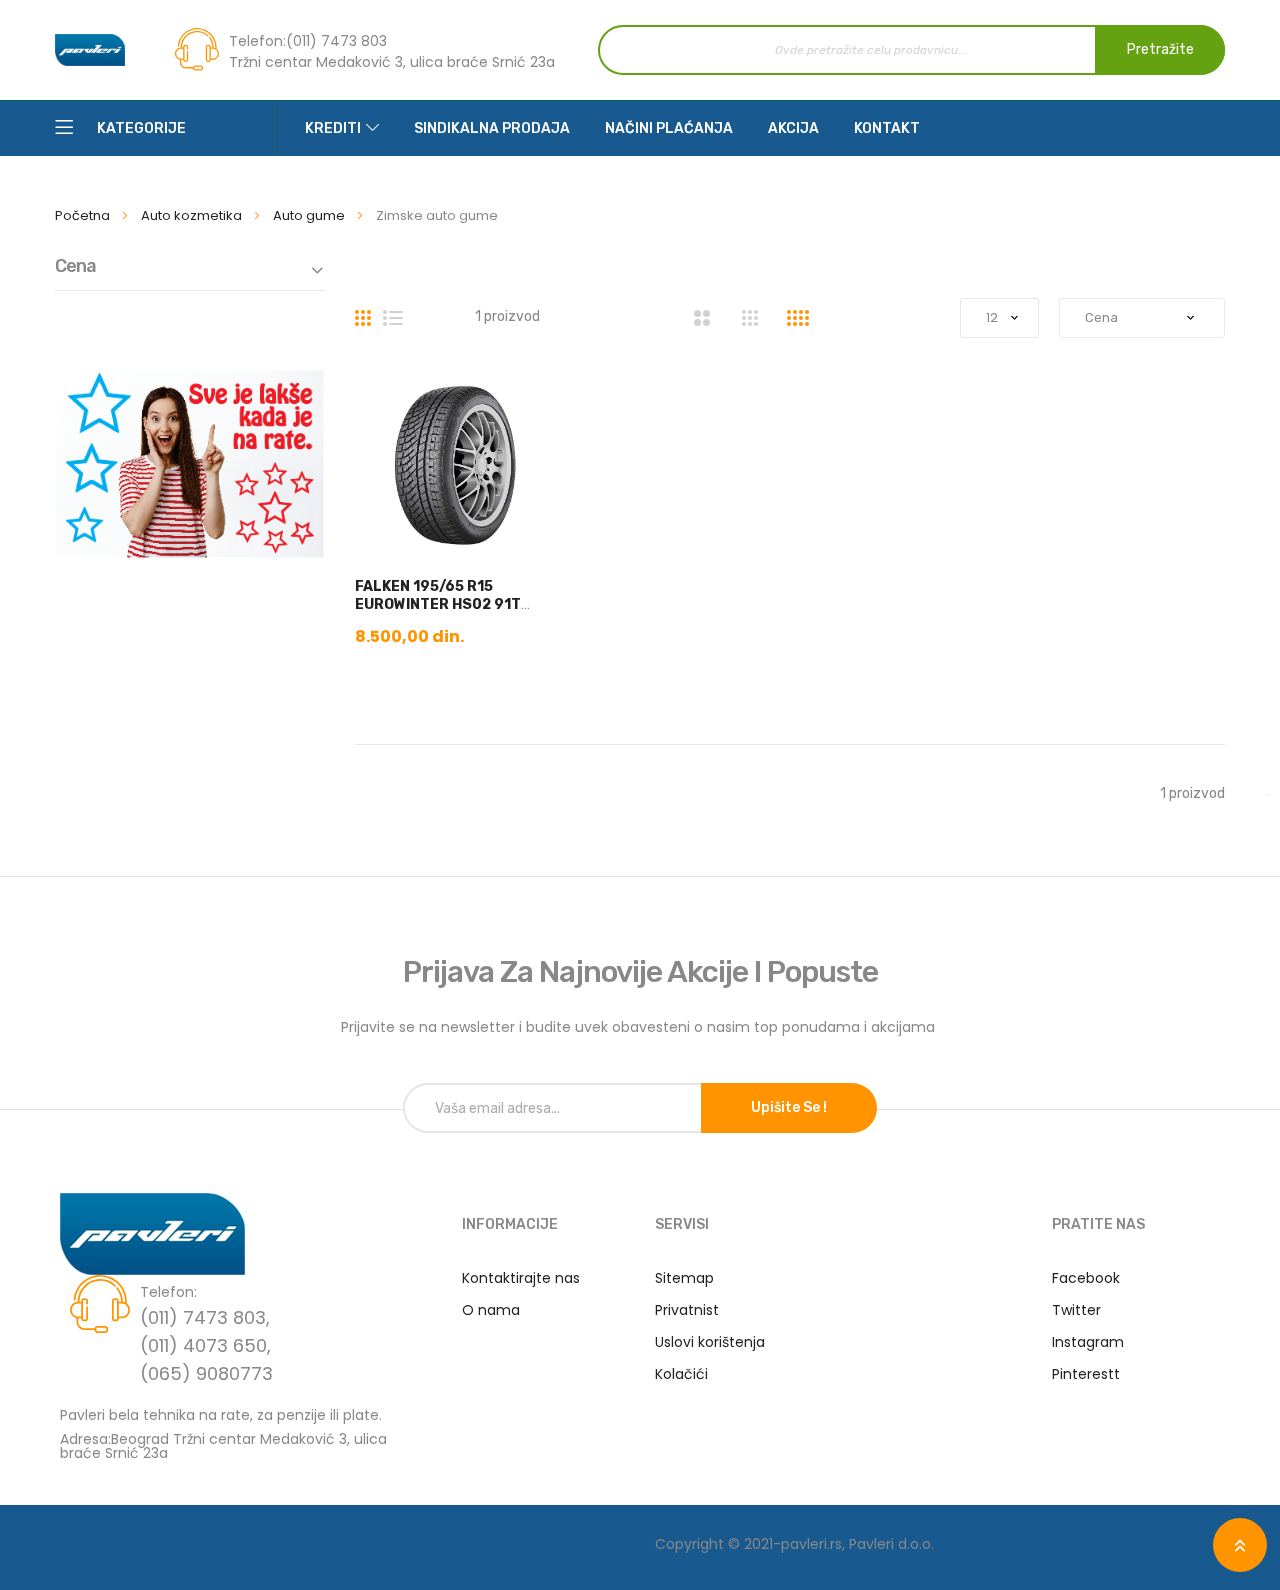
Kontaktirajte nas (521, 1278)
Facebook (1086, 1278)
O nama (491, 1310)
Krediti (333, 128)
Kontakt (887, 128)
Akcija (793, 128)
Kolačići (681, 1374)
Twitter (1076, 1310)
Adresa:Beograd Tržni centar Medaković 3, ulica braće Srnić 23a (223, 1444)
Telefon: (257, 41)
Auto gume (310, 215)
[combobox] (911, 50)
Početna (84, 215)
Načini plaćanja (669, 128)
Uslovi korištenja (710, 1342)
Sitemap (684, 1278)
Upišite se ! (789, 1107)
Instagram (1088, 1342)
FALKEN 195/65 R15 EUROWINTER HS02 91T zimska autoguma (438, 604)
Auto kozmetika (193, 215)
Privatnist (687, 1310)
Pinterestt (1086, 1374)
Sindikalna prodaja (492, 128)
